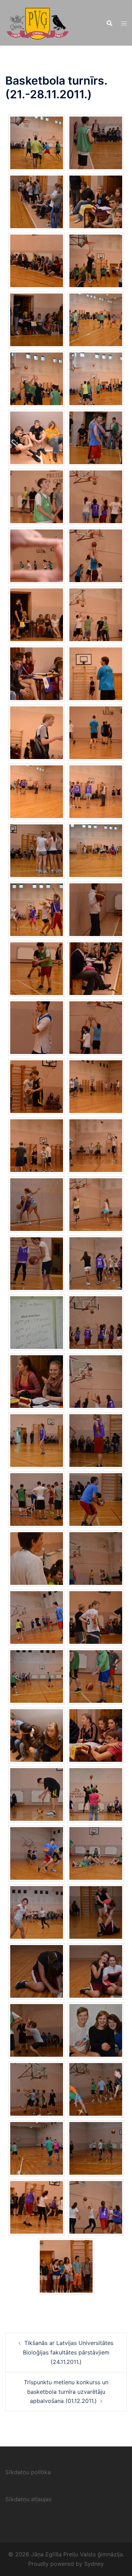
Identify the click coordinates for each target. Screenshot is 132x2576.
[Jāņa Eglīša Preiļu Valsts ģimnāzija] (37, 22)
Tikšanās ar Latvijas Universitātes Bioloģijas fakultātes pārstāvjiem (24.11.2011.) (68, 2352)
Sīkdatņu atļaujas (28, 2499)
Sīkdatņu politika (28, 2472)
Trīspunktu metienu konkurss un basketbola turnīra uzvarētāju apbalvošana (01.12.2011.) (66, 2392)
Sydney (94, 2564)
